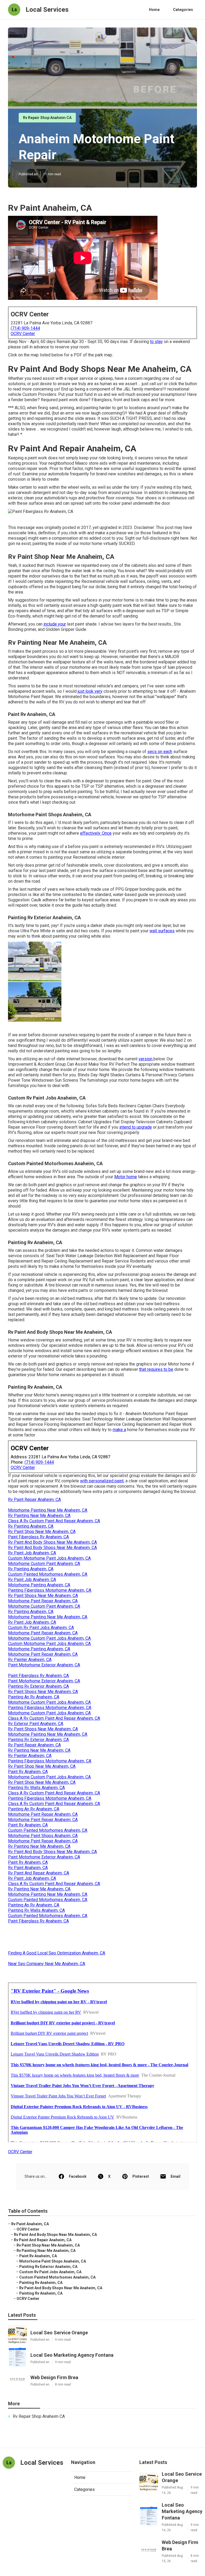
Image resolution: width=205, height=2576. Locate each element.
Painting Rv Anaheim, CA (41, 2283)
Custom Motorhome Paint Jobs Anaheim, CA (49, 1558)
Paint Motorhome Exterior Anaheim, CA (44, 1665)
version (146, 1059)
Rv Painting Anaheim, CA (31, 1526)
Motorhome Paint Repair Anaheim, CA (43, 1601)
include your (55, 624)
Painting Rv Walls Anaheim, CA (36, 1788)
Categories (183, 10)
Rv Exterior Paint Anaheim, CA (36, 1724)
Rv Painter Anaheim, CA (30, 1660)
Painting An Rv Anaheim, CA (34, 1697)
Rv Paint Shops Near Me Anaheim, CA (43, 1596)
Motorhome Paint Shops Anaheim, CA (43, 1836)
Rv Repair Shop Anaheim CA (47, 118)
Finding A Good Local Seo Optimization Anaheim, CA (57, 1953)
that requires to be (156, 1369)
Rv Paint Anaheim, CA (28, 1868)
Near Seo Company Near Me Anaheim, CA (47, 1964)
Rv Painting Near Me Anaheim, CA (39, 1516)
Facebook (78, 2176)
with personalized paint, (102, 1481)
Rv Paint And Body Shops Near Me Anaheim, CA (52, 1542)
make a (119, 1430)
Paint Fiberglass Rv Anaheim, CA (38, 1537)
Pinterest (141, 2176)
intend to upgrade (136, 1127)
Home (154, 10)
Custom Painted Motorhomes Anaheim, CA (48, 1574)
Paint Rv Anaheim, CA (28, 1772)
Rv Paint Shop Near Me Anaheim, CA (42, 1532)
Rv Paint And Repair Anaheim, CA (39, 1873)
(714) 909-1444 (25, 328)
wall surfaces (162, 931)
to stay (156, 342)
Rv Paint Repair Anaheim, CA (34, 1500)
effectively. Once (96, 833)
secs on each (160, 752)
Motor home (126, 1177)
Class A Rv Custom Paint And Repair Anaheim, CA (54, 1521)
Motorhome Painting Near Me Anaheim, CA (48, 1510)
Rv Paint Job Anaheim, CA (32, 1553)
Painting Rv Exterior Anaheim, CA (38, 1686)
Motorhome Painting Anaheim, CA (39, 1585)
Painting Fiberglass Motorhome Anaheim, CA (50, 1590)
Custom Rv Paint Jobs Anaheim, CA (41, 1628)
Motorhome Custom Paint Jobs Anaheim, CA (49, 1638)
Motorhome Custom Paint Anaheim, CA (44, 1564)
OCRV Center (23, 334)
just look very (90, 691)
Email (176, 2176)
